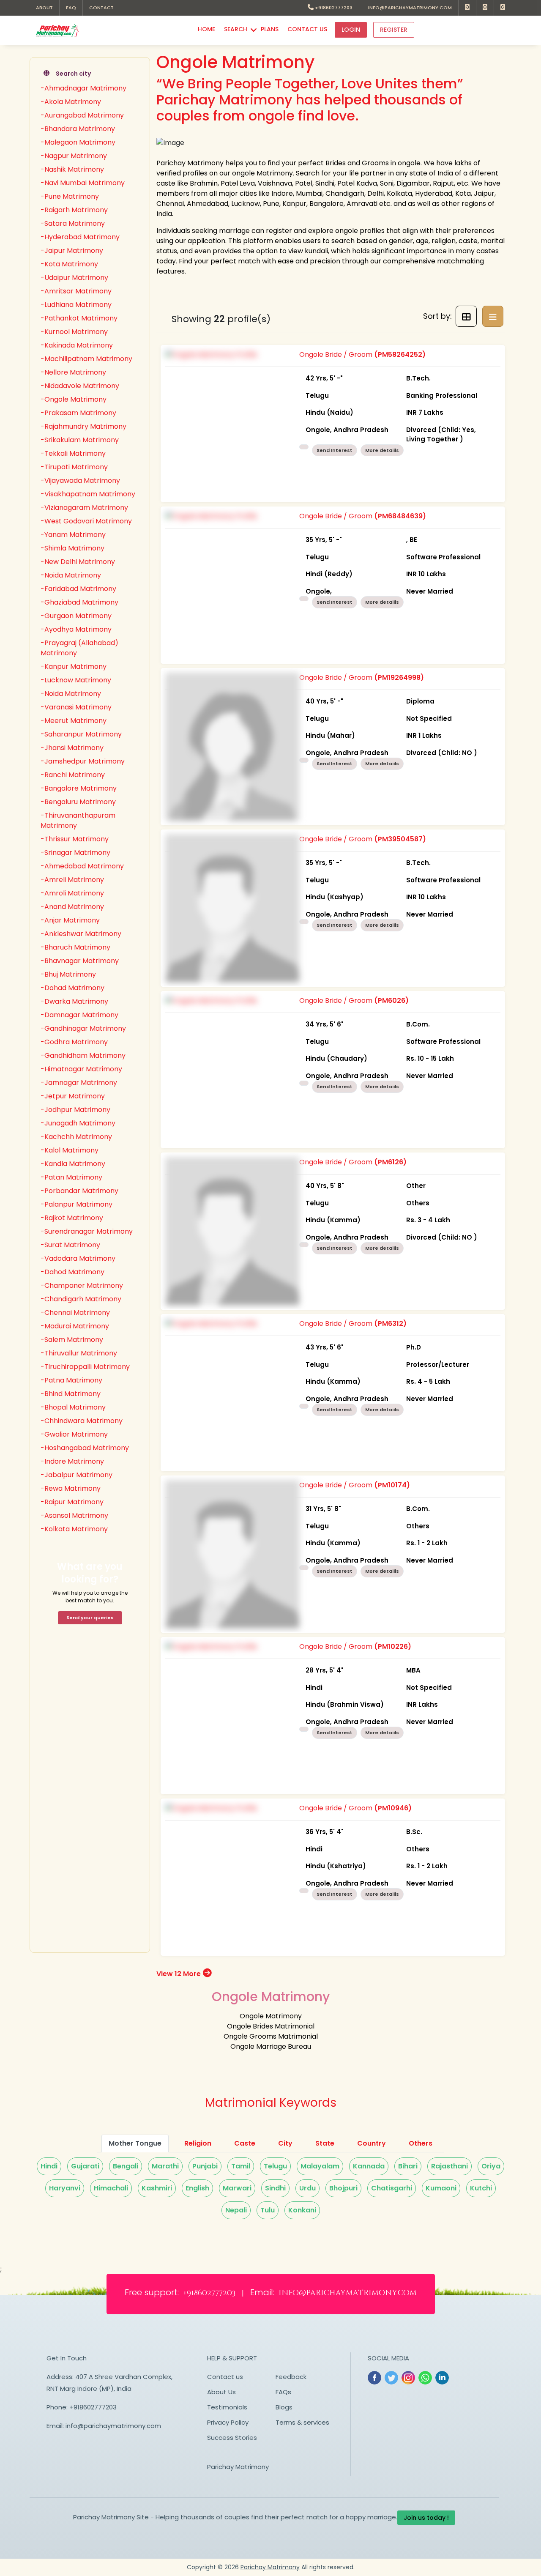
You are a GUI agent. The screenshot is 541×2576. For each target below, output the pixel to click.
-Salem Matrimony (72, 1340)
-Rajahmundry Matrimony (83, 426)
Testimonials (227, 2407)
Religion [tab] (198, 2143)
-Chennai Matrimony (75, 1313)
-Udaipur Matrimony (74, 278)
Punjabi (205, 2166)
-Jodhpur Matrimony (75, 1110)
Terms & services (302, 2422)
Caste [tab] (245, 2143)
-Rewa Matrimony (71, 1488)
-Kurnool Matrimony (74, 332)
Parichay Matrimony (238, 2467)
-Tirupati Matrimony (74, 467)
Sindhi (275, 2188)
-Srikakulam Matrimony (80, 440)
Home (206, 29)
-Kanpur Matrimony (74, 667)
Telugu (275, 2166)
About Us (221, 2392)
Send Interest (335, 450)
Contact (101, 8)
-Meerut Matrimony (74, 721)
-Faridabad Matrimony (78, 589)
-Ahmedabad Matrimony (82, 866)
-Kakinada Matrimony (77, 345)
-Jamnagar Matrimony (79, 1083)
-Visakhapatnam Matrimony (88, 494)
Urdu (307, 2188)
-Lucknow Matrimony (76, 680)
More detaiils (382, 450)
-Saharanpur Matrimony (81, 734)
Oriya (491, 2166)
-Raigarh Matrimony (74, 210)
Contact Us (307, 29)
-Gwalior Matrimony (74, 1434)
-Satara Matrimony (73, 223)
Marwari (237, 2188)
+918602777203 (333, 8)
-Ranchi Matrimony (73, 775)
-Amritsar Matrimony (76, 291)
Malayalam (320, 2166)
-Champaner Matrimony (82, 1285)
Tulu (268, 2210)
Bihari (408, 2166)
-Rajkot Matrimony (72, 1218)
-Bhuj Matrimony (68, 974)
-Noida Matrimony (71, 575)
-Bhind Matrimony (71, 1394)
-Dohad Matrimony (72, 988)
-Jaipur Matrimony (72, 250)
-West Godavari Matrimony (86, 521)
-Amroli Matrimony (72, 893)
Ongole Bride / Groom (388, 397)
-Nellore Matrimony (73, 372)
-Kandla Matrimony (73, 1164)
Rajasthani (449, 2166)
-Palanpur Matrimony (77, 1204)
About (44, 8)
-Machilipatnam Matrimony (86, 359)
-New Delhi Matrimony (78, 562)
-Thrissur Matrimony (75, 839)
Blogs (284, 2407)
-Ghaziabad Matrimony (79, 602)
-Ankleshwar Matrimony (81, 934)
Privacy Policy (228, 2422)
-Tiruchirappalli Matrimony (85, 1367)
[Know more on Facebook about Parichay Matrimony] (467, 8)
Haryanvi (65, 2188)
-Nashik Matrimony (72, 169)
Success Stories (232, 2438)
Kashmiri (157, 2188)
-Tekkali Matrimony (73, 453)
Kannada (369, 2166)
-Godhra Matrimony (74, 1042)
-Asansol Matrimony (74, 1515)
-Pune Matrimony (70, 196)
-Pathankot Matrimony (79, 318)
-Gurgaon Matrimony (76, 616)
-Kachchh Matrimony (76, 1137)
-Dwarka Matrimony (74, 1001)
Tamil (241, 2166)
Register (394, 30)
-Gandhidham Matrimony (83, 1055)
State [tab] (325, 2143)
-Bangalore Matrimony (79, 788)
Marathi (165, 2166)
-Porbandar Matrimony (79, 1191)
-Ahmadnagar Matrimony (83, 88)
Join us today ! (426, 2518)
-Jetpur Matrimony (73, 1096)
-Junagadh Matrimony (78, 1123)
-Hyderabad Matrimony (80, 237)
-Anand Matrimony (72, 907)
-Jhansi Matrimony (72, 748)
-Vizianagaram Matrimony (84, 508)
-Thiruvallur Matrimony (79, 1353)
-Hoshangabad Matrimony (85, 1448)
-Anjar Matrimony (70, 920)
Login (351, 30)
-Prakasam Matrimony (78, 413)
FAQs (283, 2392)
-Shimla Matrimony (72, 548)
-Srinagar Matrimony (75, 853)
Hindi (49, 2166)
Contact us (225, 2377)
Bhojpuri (343, 2188)
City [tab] (285, 2143)
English (197, 2188)
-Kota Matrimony (69, 264)
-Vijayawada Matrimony (80, 480)
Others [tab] (421, 2143)
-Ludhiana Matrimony (76, 305)
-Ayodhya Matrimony (76, 629)
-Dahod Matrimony (72, 1272)
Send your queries (90, 1618)
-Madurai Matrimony (75, 1326)
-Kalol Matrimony (70, 1150)
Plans (270, 29)
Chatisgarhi (392, 2188)
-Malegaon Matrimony (78, 142)
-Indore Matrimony (72, 1461)
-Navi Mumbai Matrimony (83, 183)
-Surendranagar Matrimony (87, 1231)
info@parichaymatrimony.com (409, 8)
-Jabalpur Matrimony (77, 1475)
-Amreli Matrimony (72, 880)
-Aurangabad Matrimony (82, 115)
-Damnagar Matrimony (79, 1015)
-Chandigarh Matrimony (81, 1299)
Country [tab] (372, 2143)
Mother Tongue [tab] (135, 2143)
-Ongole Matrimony (74, 399)
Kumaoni (441, 2188)
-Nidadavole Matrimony (80, 386)
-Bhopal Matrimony (73, 1407)
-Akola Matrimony (71, 102)
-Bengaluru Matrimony (78, 802)
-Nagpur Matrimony (74, 156)
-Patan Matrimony (71, 1177)
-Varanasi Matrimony (76, 707)
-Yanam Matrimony (73, 535)
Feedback (291, 2377)
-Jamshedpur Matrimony (83, 761)
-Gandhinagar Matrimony (83, 1028)
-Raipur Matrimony (72, 1502)
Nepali (236, 2210)
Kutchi (481, 2188)
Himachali (111, 2188)
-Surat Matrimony (70, 1245)
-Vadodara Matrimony (78, 1258)
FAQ (71, 8)
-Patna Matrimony (71, 1380)
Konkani (302, 2210)
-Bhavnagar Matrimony (80, 961)
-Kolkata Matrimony (74, 1529)
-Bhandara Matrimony (78, 129)
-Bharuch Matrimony (75, 947)
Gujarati (85, 2166)
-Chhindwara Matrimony (82, 1421)
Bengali (126, 2166)
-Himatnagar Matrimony (81, 1069)
